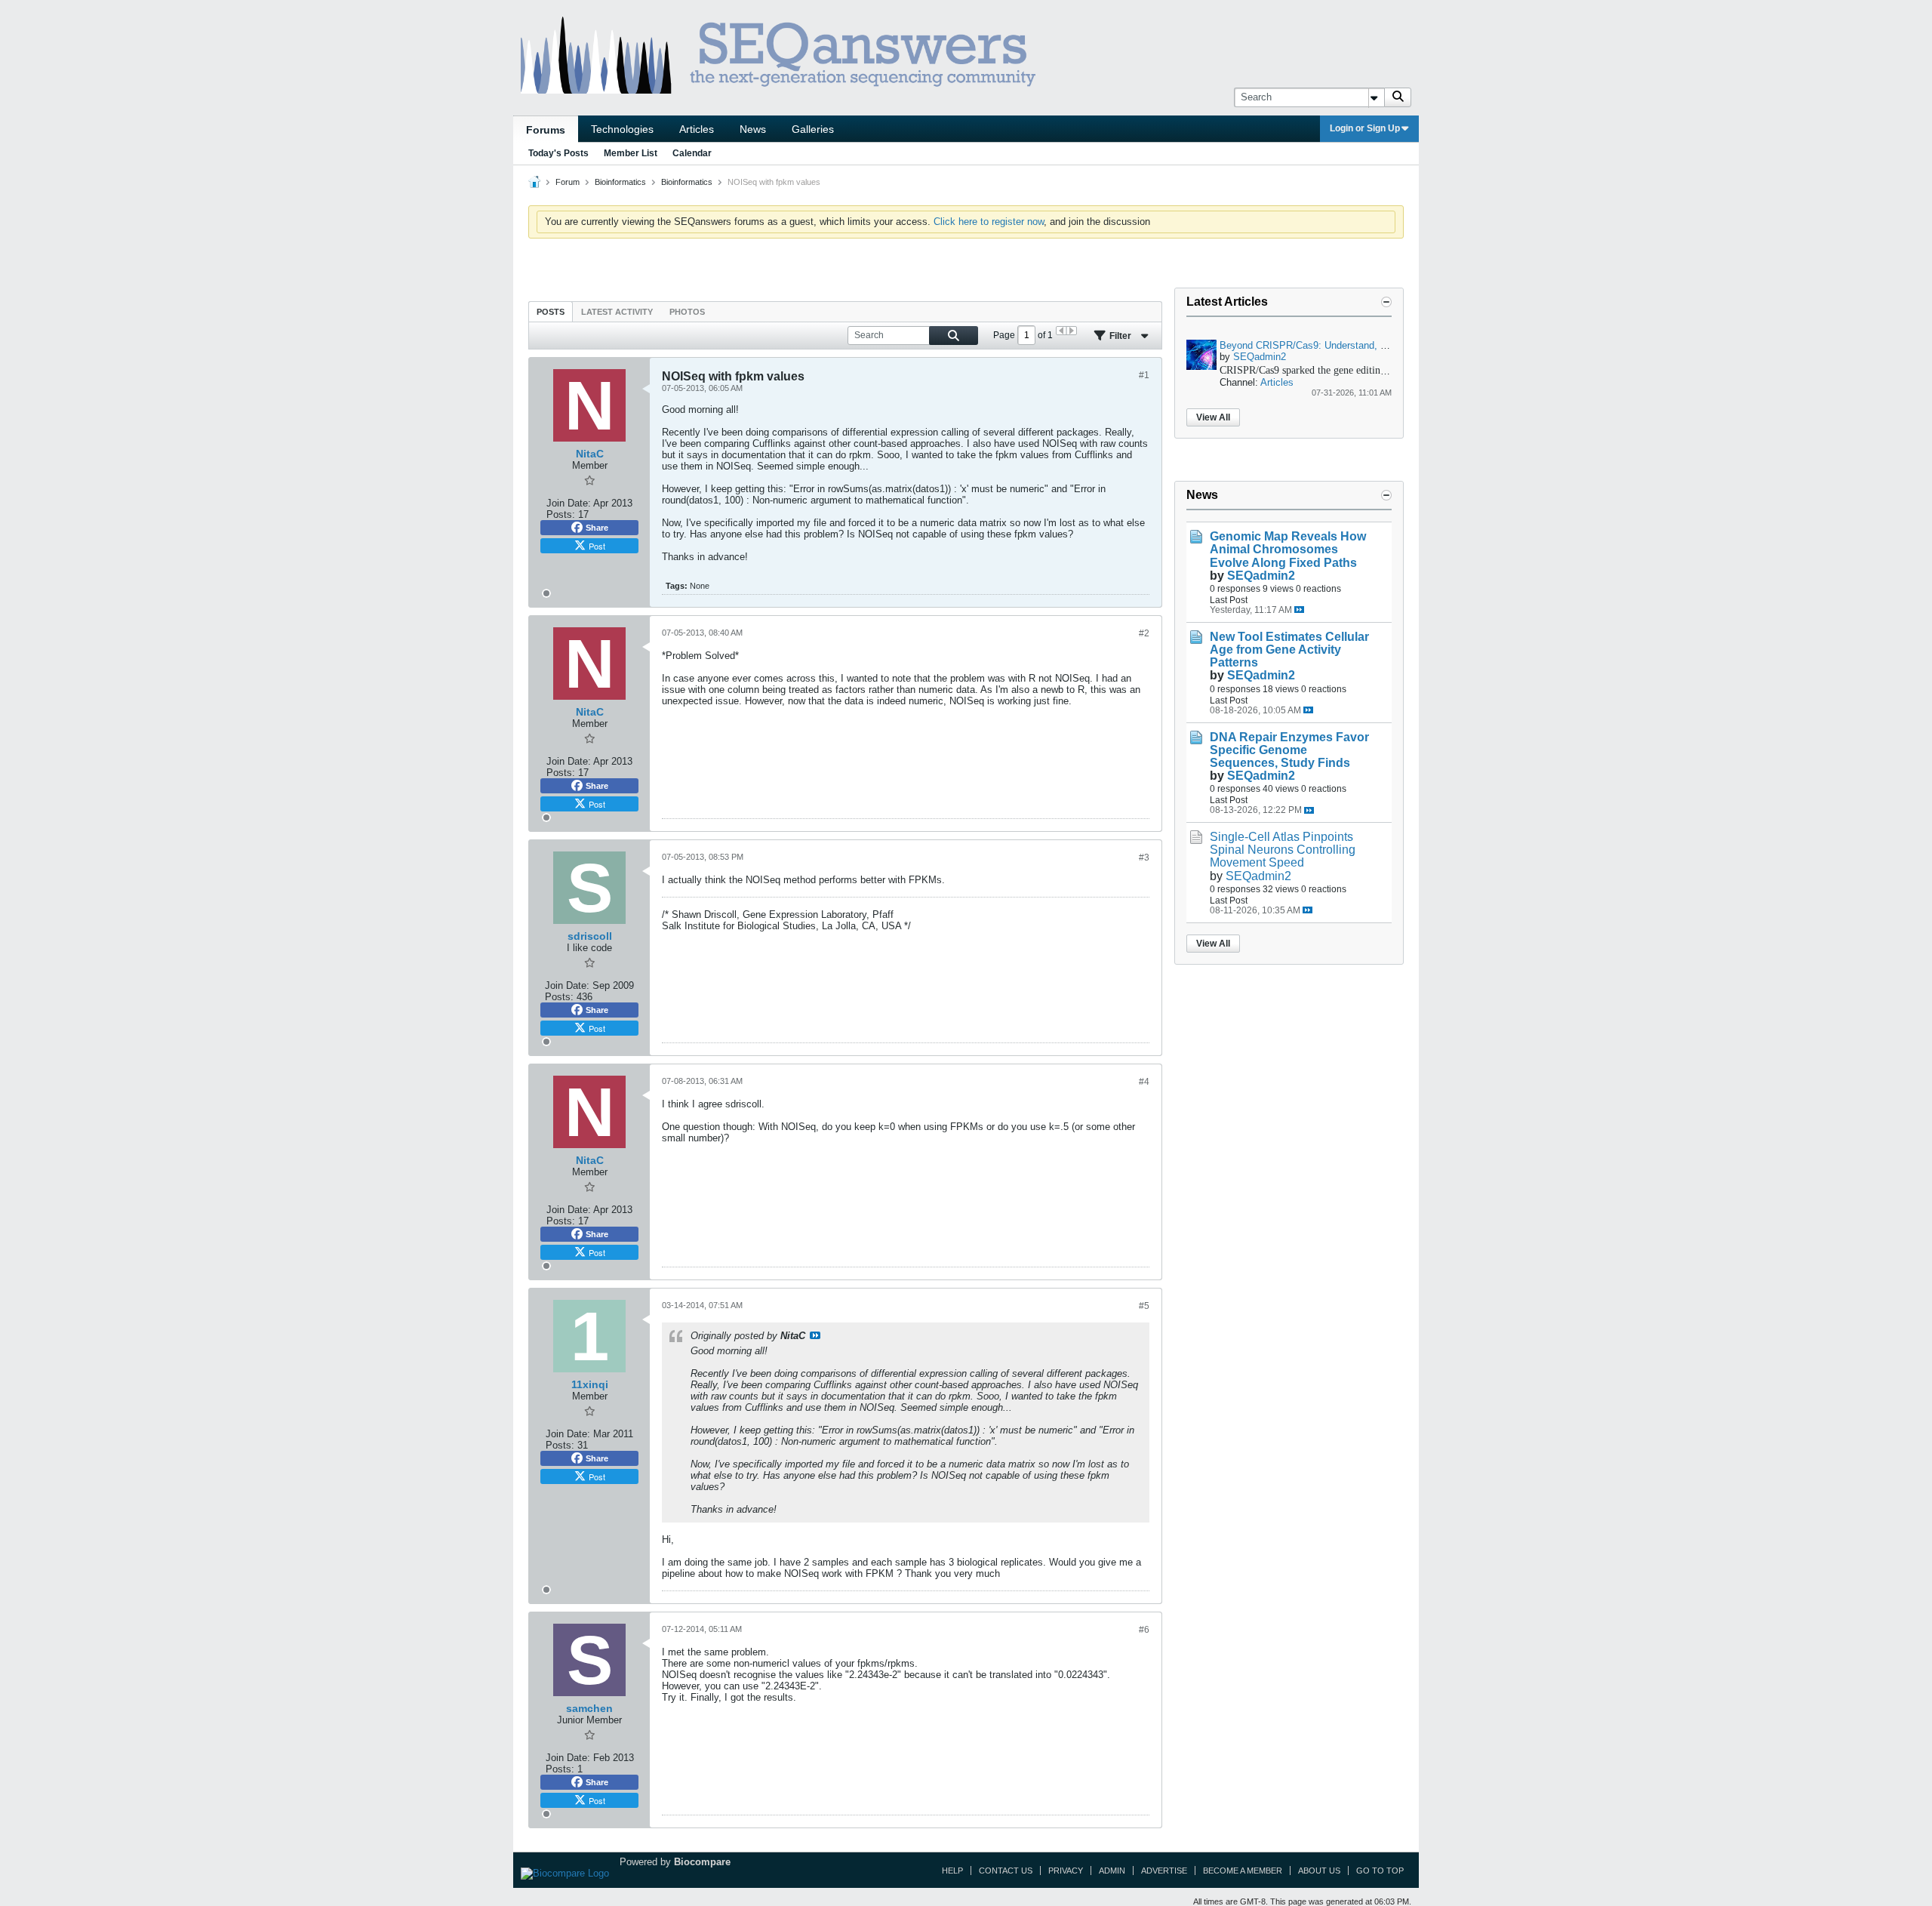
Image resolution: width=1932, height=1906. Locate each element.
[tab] (551, 311)
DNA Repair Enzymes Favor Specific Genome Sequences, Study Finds (1289, 750)
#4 (1144, 1082)
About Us (1319, 1871)
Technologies (622, 129)
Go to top (1380, 1871)
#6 (1144, 1630)
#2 (1144, 633)
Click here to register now (989, 222)
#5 (1144, 1306)
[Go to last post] (1299, 610)
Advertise (1164, 1871)
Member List (631, 153)
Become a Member (1243, 1871)
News (753, 129)
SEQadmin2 (1260, 357)
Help (952, 1871)
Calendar (692, 153)
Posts (551, 312)
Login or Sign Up (1365, 128)
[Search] (1398, 97)
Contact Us (1006, 1871)
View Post (815, 1335)
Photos (687, 312)
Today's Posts (558, 153)
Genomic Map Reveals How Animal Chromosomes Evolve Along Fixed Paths (1288, 549)
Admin (1112, 1871)
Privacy (1066, 1871)
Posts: (561, 514)
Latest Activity (617, 312)
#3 (1144, 858)
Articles (697, 129)
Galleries (813, 129)
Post (597, 546)
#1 (1144, 375)
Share (597, 528)
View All (1213, 417)
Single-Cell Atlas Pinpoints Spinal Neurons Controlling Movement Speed (1283, 850)
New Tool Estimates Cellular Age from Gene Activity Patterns (1289, 650)
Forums (546, 130)
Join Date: (569, 503)
